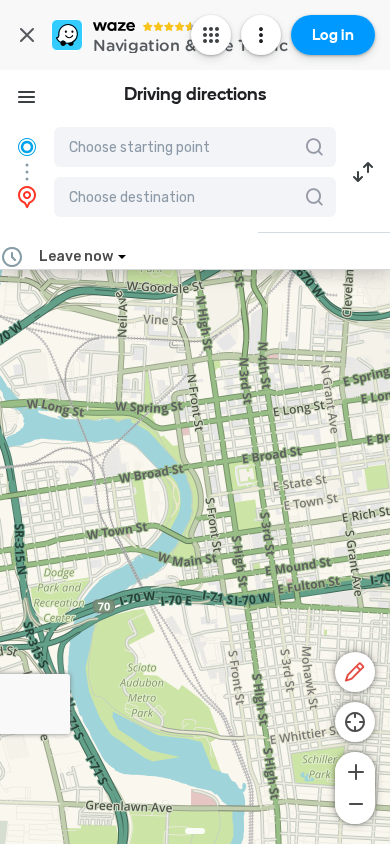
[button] (363, 172)
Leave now (76, 256)
